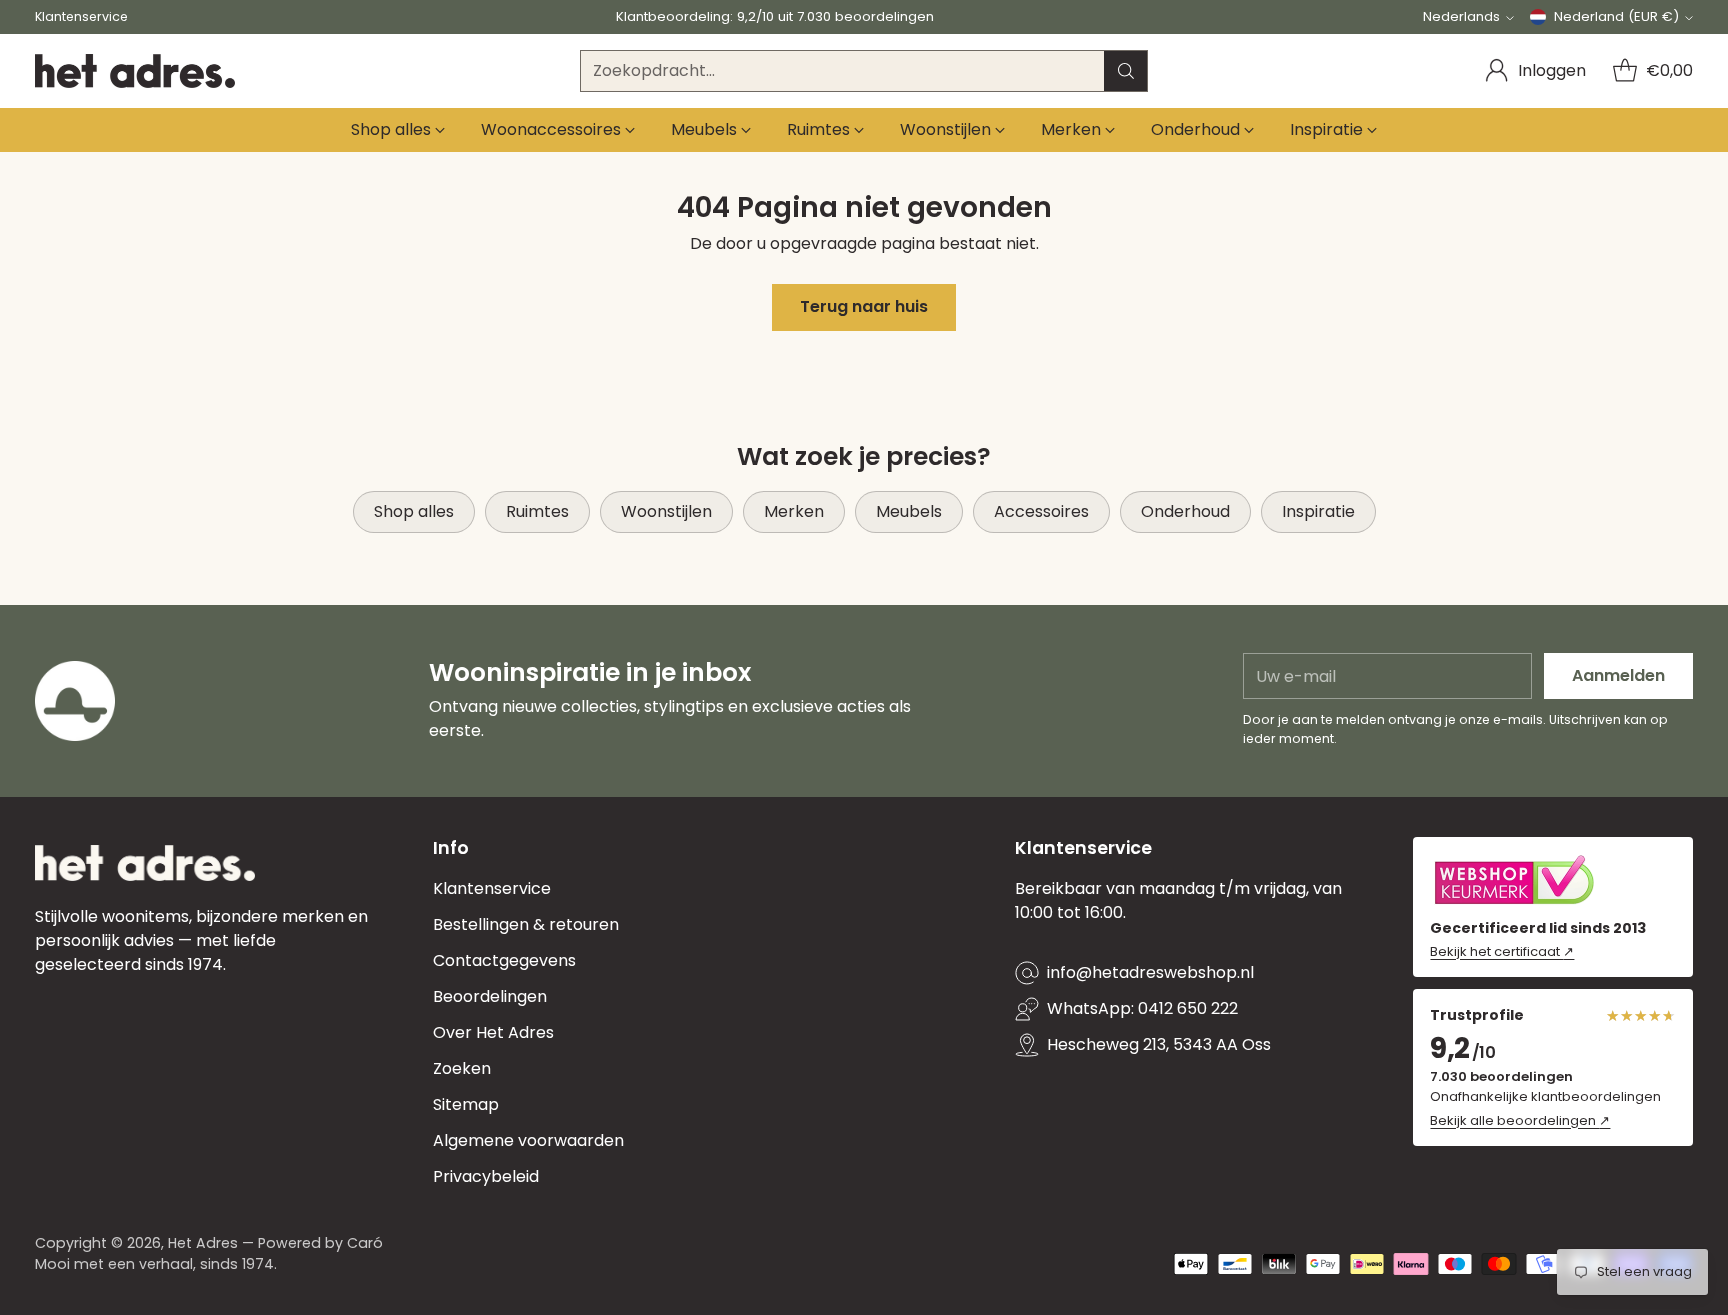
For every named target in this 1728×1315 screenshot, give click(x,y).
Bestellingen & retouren (526, 924)
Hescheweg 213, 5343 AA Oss (1159, 1044)
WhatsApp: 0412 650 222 (1142, 1008)
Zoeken (462, 1068)
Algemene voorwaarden (528, 1140)
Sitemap (466, 1104)
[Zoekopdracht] (1126, 71)
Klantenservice (492, 888)
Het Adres (203, 1243)
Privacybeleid (486, 1176)
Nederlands (1461, 16)
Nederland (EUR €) (1616, 16)
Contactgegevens (504, 960)
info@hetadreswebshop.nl (1150, 972)
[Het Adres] (135, 71)
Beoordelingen (490, 996)
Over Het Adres (493, 1032)
